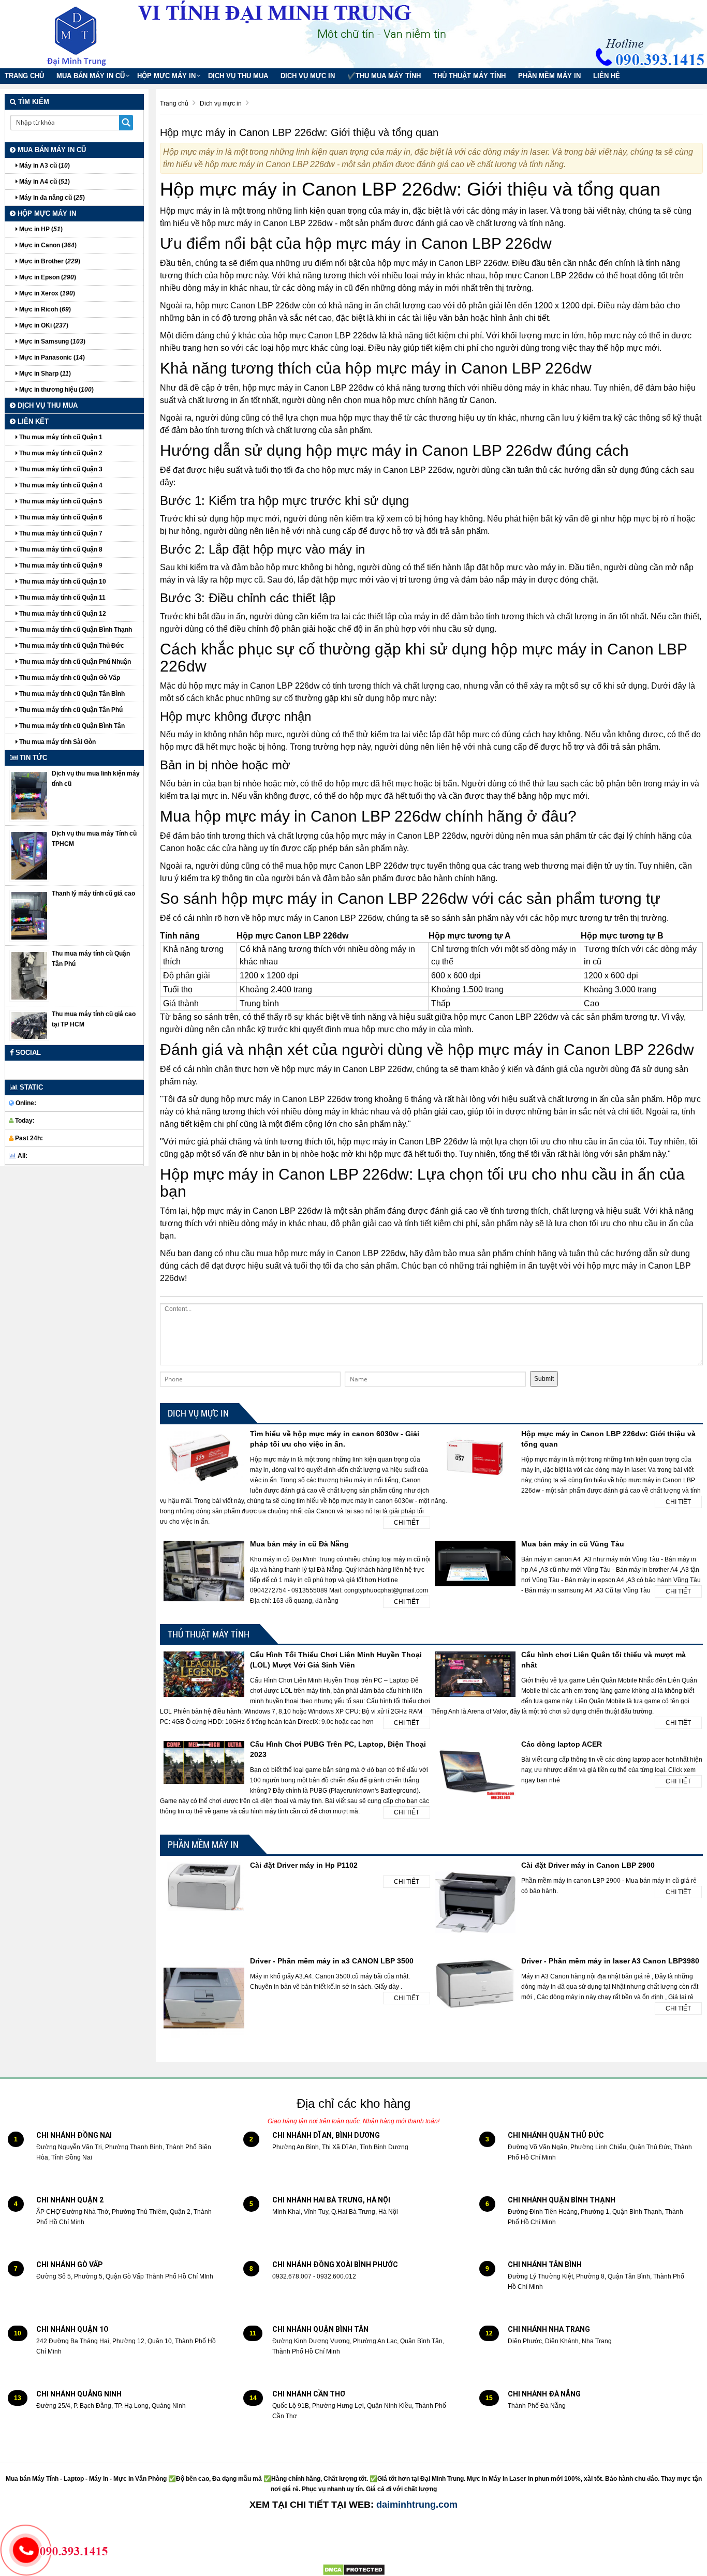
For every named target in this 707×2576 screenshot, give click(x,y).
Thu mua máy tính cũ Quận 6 (60, 517)
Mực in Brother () (49, 261)
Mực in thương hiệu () (56, 390)
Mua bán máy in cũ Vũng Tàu (573, 1544)
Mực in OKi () (43, 325)
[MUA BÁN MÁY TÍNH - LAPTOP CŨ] (84, 34)
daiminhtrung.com (417, 2505)
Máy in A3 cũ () (44, 166)
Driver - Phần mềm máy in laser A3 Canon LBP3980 (610, 1961)
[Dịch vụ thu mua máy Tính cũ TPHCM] (29, 855)
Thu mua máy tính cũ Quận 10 (62, 582)
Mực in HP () (40, 229)
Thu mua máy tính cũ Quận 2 (60, 453)
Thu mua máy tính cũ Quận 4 (60, 485)
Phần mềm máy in (549, 76)
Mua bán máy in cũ (91, 76)
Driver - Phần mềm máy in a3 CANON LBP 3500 (332, 1961)
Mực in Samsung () (51, 341)
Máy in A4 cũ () (44, 182)
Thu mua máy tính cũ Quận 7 (60, 533)
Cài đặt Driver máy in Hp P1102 (304, 1865)
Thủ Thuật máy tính (469, 76)
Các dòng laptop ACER (562, 1744)
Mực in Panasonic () (51, 358)
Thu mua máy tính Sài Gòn (57, 742)
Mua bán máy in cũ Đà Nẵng (299, 1544)
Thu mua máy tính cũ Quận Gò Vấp (69, 678)
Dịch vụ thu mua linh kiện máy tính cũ (96, 779)
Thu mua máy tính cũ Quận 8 (60, 549)
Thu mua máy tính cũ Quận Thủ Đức (71, 646)
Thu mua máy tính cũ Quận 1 (60, 437)
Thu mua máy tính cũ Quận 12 (62, 614)
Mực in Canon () (47, 245)
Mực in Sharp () (44, 374)
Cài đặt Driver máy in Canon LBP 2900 (588, 1865)
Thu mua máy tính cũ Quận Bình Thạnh (75, 630)
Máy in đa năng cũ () (51, 198)
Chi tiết (407, 1523)
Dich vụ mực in (308, 76)
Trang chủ (24, 76)
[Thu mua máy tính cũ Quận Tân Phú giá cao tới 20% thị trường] (29, 975)
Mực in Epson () (47, 277)
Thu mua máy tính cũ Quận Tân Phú (70, 710)
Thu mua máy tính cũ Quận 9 (60, 565)
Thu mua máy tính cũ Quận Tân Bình (71, 694)
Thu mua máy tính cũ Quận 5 (60, 501)
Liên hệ (607, 76)
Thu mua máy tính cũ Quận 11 (62, 598)
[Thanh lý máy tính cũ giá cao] (29, 915)
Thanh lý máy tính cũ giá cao (93, 894)
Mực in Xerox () (46, 293)
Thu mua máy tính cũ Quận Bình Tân (71, 726)
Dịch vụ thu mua (238, 76)
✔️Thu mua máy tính (384, 76)
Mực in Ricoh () (44, 309)
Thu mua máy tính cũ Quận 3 (60, 469)
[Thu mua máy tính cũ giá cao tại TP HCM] (29, 1025)
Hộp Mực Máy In (166, 76)
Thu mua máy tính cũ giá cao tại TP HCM (94, 1019)
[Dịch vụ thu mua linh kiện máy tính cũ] (29, 795)
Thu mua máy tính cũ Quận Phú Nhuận (74, 662)
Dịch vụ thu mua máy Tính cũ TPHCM (94, 839)
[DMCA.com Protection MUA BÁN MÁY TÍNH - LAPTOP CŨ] (354, 2569)
